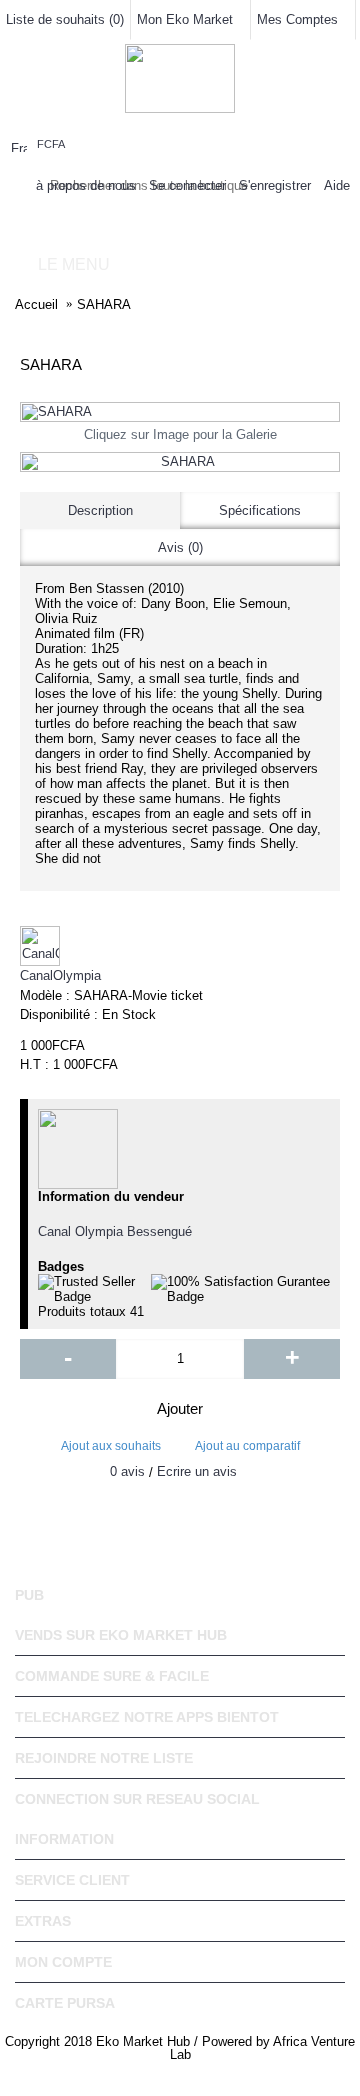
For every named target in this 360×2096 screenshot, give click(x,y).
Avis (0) (180, 547)
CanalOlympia (60, 975)
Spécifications (260, 510)
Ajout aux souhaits (111, 1446)
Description (100, 510)
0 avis (127, 1471)
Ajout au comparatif (247, 1446)
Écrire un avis (197, 1471)
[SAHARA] (180, 412)
